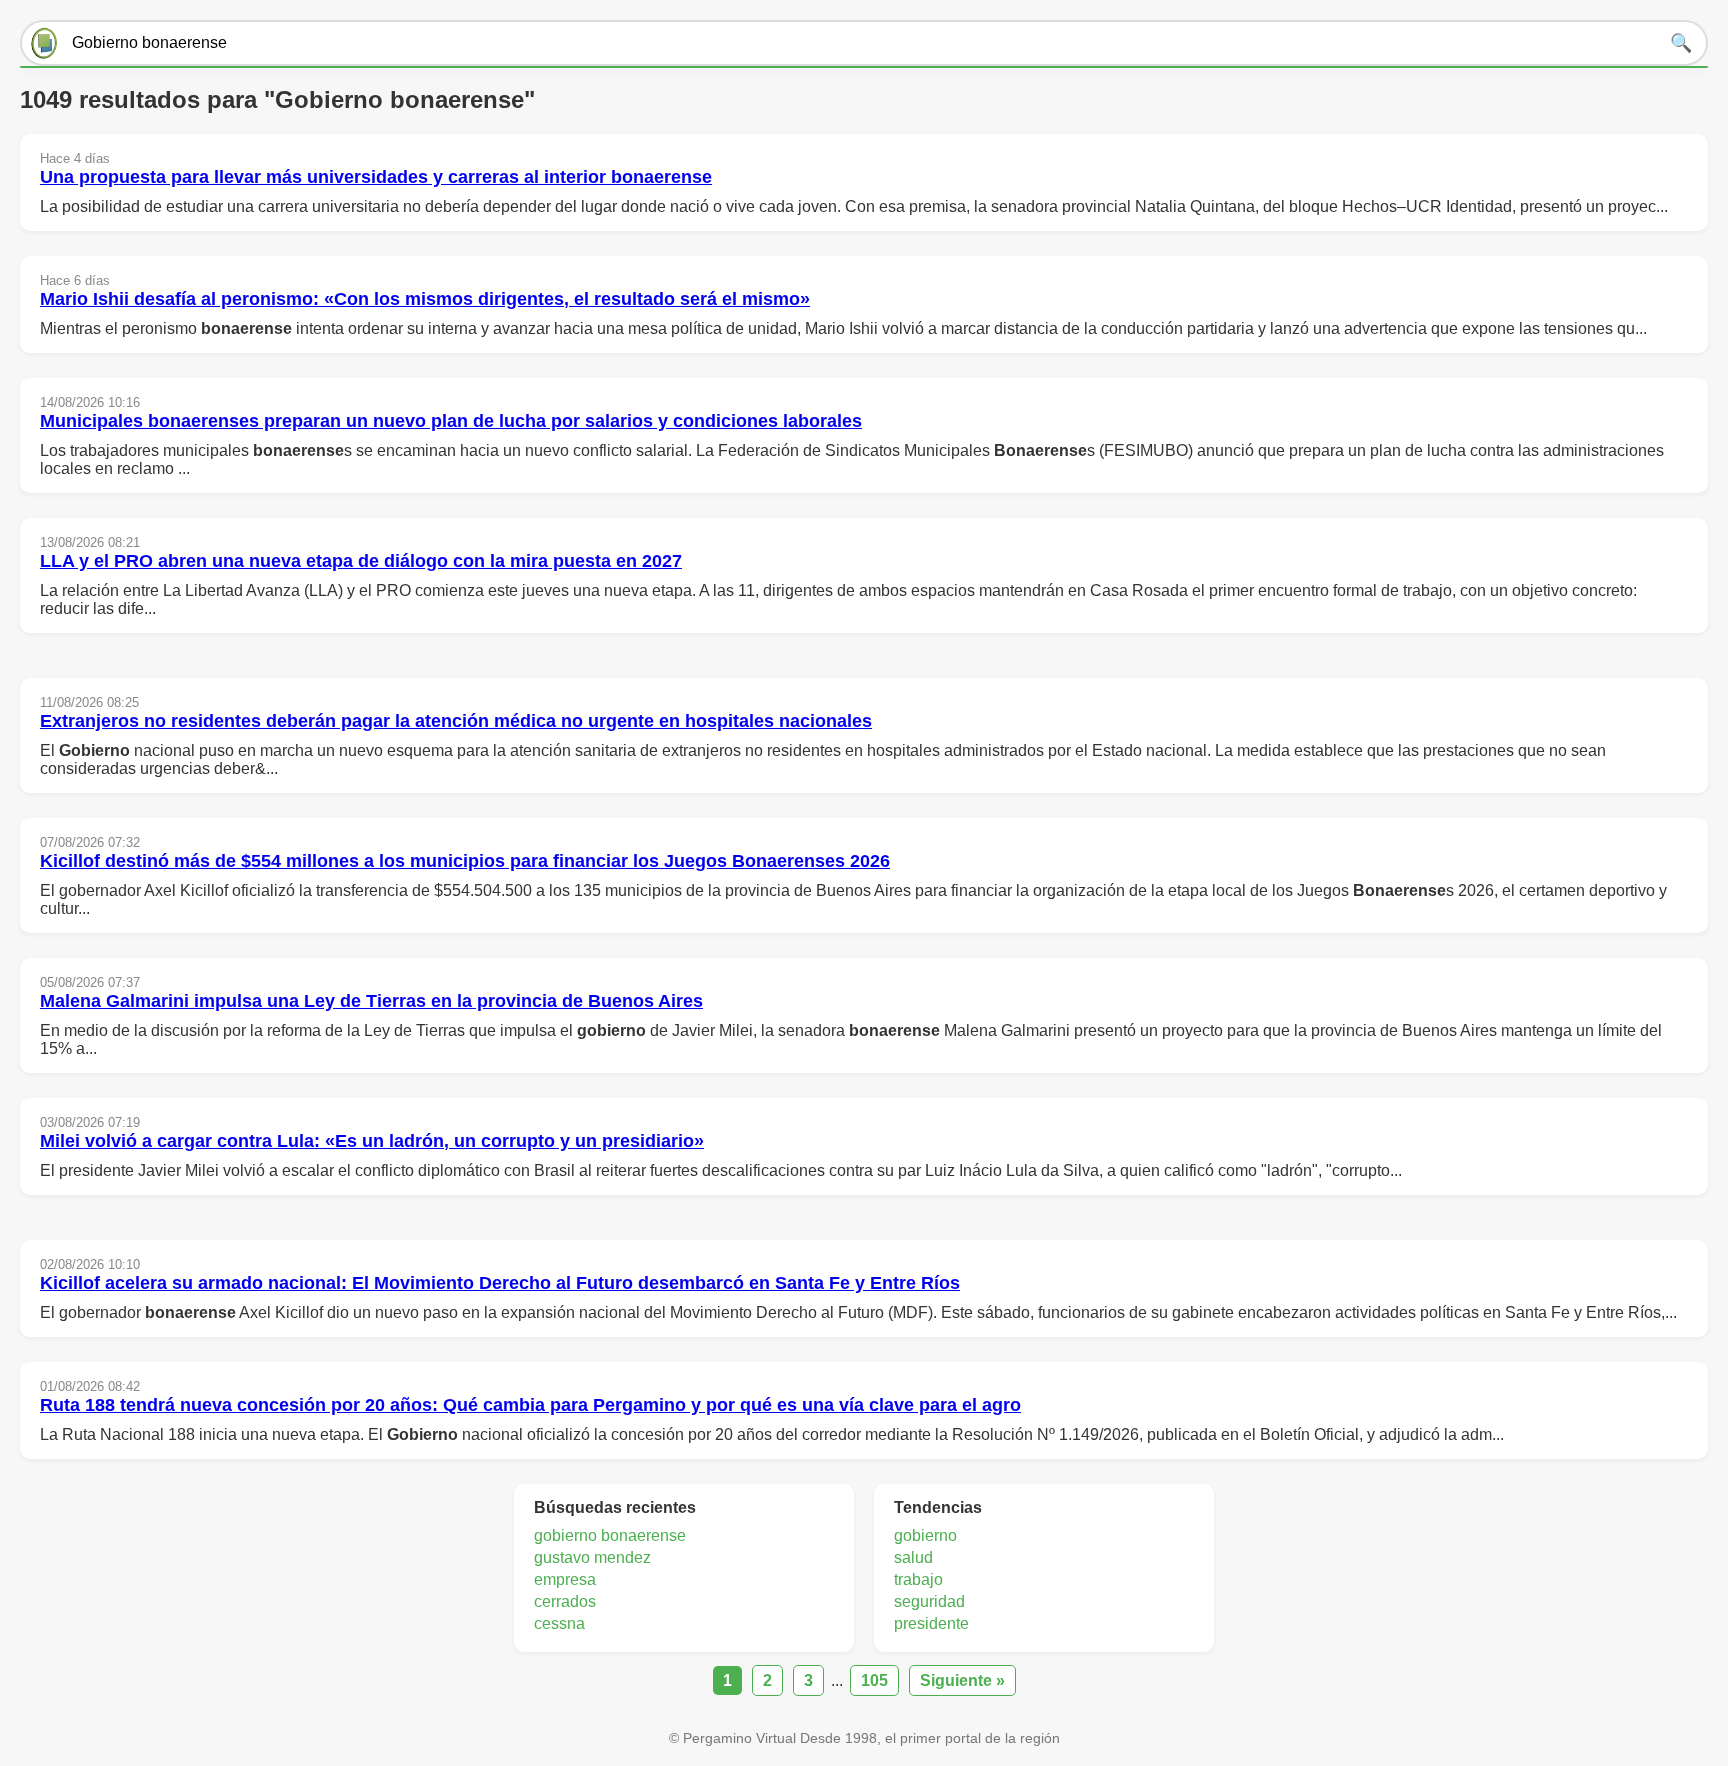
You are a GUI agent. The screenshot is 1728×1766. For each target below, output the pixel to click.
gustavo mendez (592, 1557)
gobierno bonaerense (610, 1535)
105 (874, 1680)
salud (913, 1557)
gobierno (925, 1535)
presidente (931, 1623)
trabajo (918, 1579)
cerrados (565, 1601)
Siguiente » (962, 1680)
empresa (565, 1579)
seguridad (929, 1601)
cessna (559, 1623)
